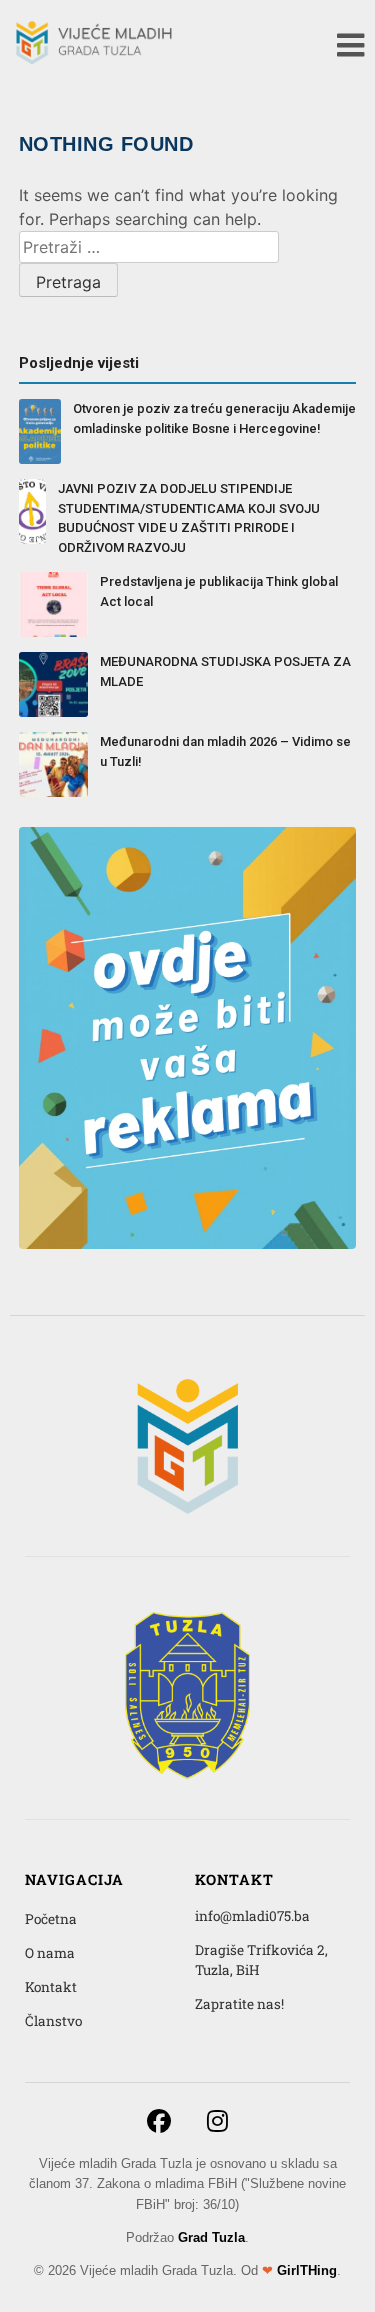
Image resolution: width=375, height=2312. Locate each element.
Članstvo (53, 2021)
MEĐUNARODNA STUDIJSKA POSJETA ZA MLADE (225, 671)
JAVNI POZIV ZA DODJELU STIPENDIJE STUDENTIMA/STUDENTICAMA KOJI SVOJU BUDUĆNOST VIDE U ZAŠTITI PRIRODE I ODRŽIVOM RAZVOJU (189, 518)
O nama (50, 1953)
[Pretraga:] (149, 247)
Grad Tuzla (211, 2237)
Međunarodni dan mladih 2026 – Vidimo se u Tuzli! (225, 751)
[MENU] (351, 45)
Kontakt (51, 1987)
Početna (51, 1919)
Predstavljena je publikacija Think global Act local (219, 591)
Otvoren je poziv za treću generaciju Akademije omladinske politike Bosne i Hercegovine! (214, 418)
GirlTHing (307, 2270)
